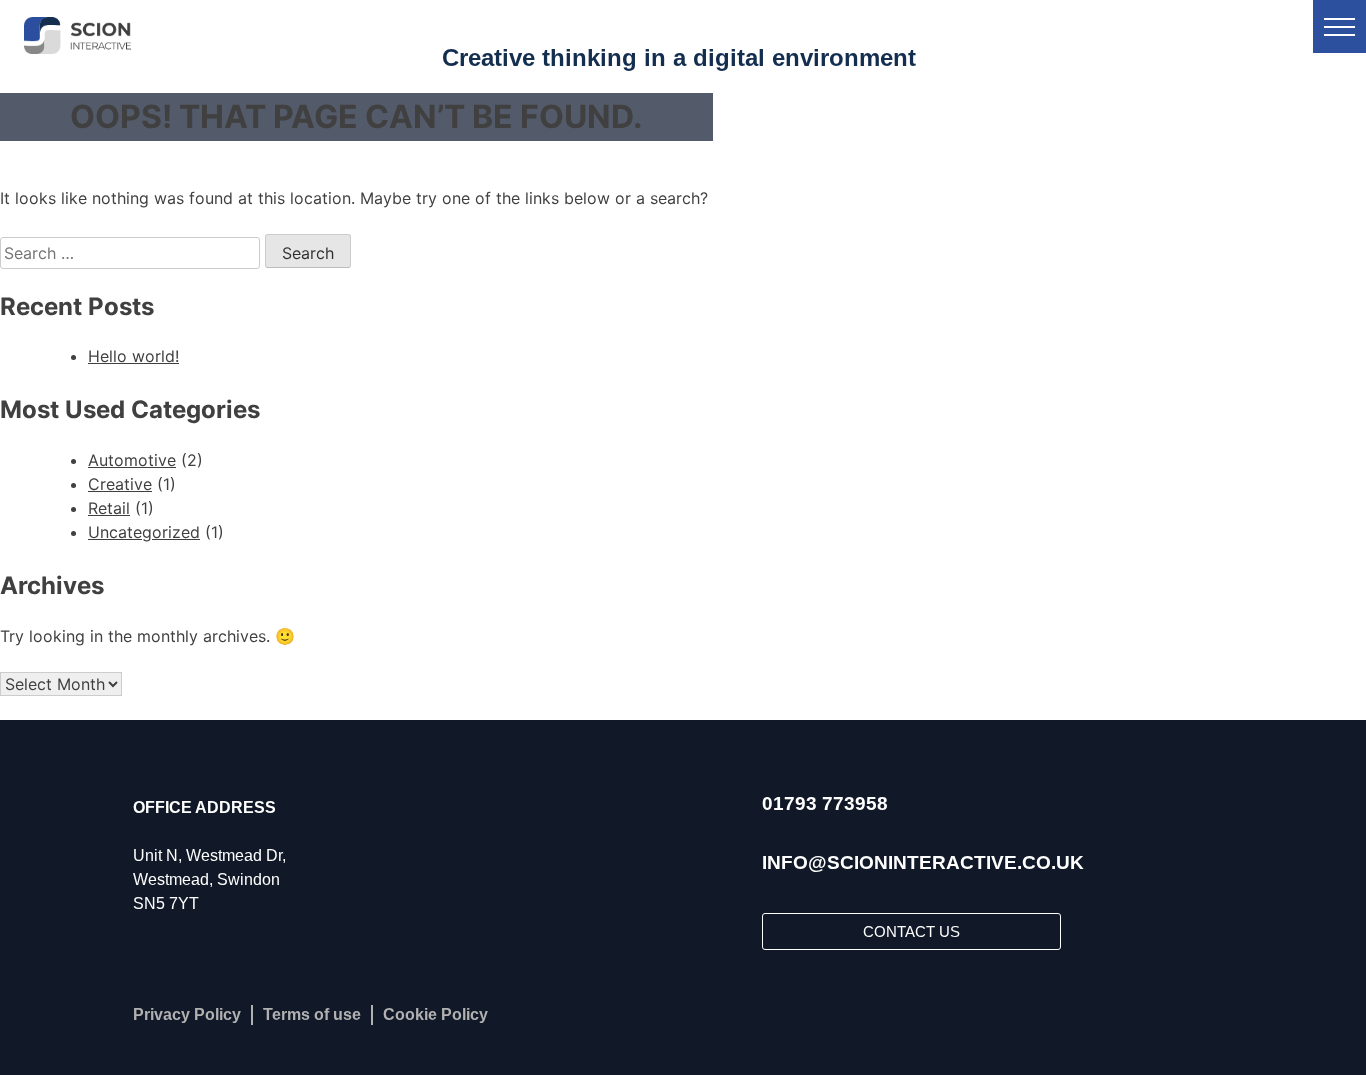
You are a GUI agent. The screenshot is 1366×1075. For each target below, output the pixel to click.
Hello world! (133, 356)
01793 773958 (825, 803)
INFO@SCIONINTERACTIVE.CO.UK (923, 862)
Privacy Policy (187, 1014)
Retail (109, 508)
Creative (120, 484)
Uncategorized (144, 532)
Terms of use (312, 1014)
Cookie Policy (435, 1014)
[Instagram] (787, 1015)
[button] (1339, 26)
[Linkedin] (837, 1015)
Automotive (132, 460)
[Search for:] (132, 253)
